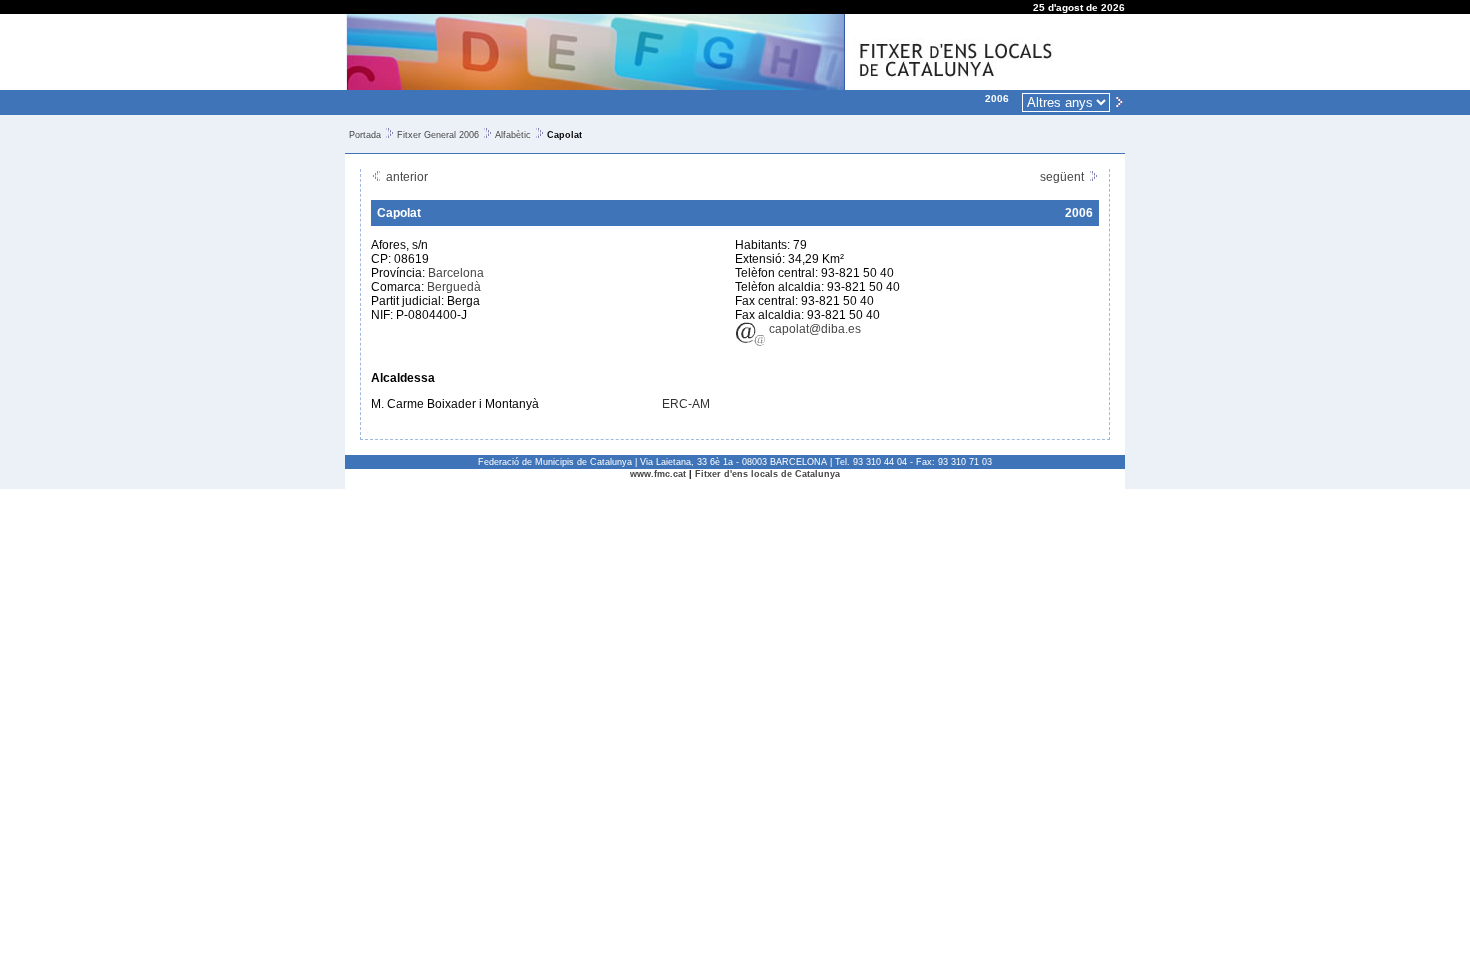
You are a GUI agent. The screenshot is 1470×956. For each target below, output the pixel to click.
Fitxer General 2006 (438, 135)
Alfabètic (513, 135)
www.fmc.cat (658, 474)
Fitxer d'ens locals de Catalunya (767, 474)
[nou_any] (1119, 101)
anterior (405, 177)
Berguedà (454, 287)
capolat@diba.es (813, 329)
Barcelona (456, 273)
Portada (365, 135)
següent (1063, 177)
